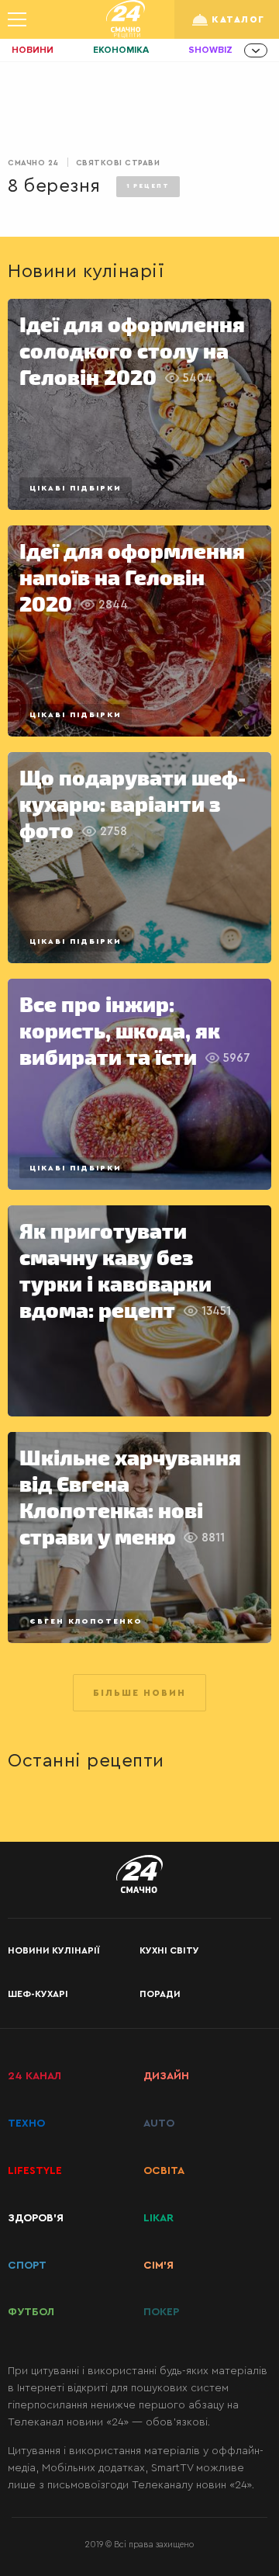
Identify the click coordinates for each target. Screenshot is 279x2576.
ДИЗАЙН (166, 2076)
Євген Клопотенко (86, 1621)
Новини (33, 50)
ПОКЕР (161, 2312)
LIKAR (158, 2218)
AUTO (159, 2124)
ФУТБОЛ (31, 2312)
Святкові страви (118, 163)
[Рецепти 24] (126, 19)
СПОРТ (27, 2266)
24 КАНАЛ (34, 2076)
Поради (160, 1994)
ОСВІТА (164, 2171)
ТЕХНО (26, 2124)
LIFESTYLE (35, 2171)
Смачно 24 (33, 163)
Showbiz (210, 50)
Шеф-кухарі (38, 1994)
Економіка (121, 50)
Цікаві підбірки (76, 488)
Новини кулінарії (53, 1950)
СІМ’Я (158, 2266)
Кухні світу (169, 1950)
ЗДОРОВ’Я (36, 2218)
